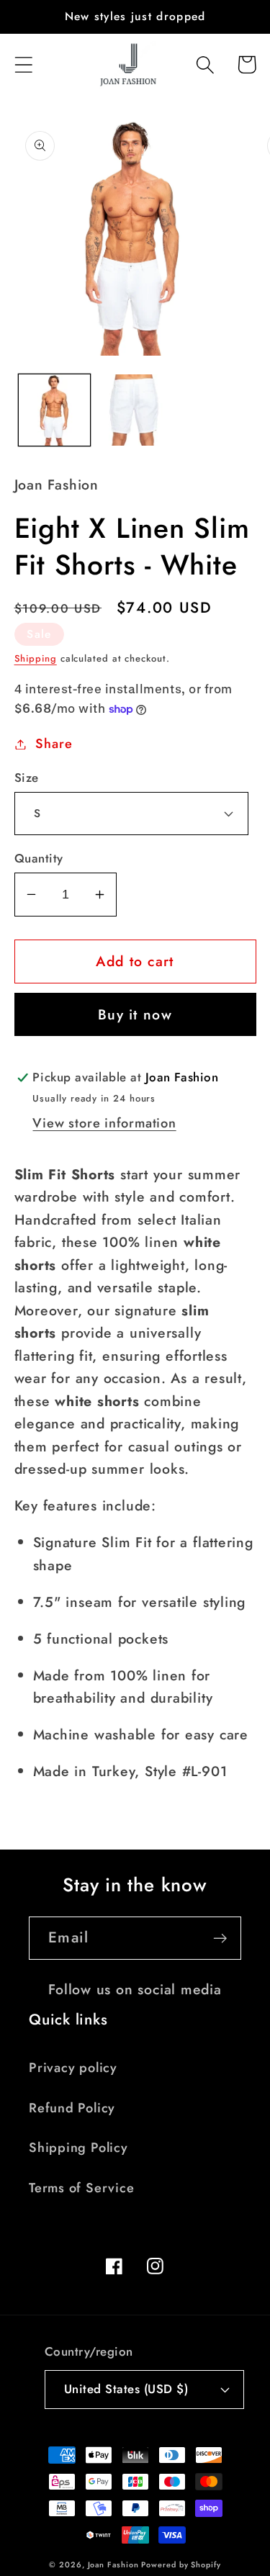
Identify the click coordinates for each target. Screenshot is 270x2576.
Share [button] (54, 744)
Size (27, 778)
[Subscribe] (220, 1938)
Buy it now (135, 1014)
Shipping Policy (78, 2148)
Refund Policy (72, 2108)
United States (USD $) (126, 2389)
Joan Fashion (115, 2564)
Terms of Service (81, 2188)
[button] (23, 64)
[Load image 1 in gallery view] (54, 410)
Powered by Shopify (181, 2564)
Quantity (39, 859)
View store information (104, 1123)
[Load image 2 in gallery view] (135, 410)
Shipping (36, 658)
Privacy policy (73, 2068)
